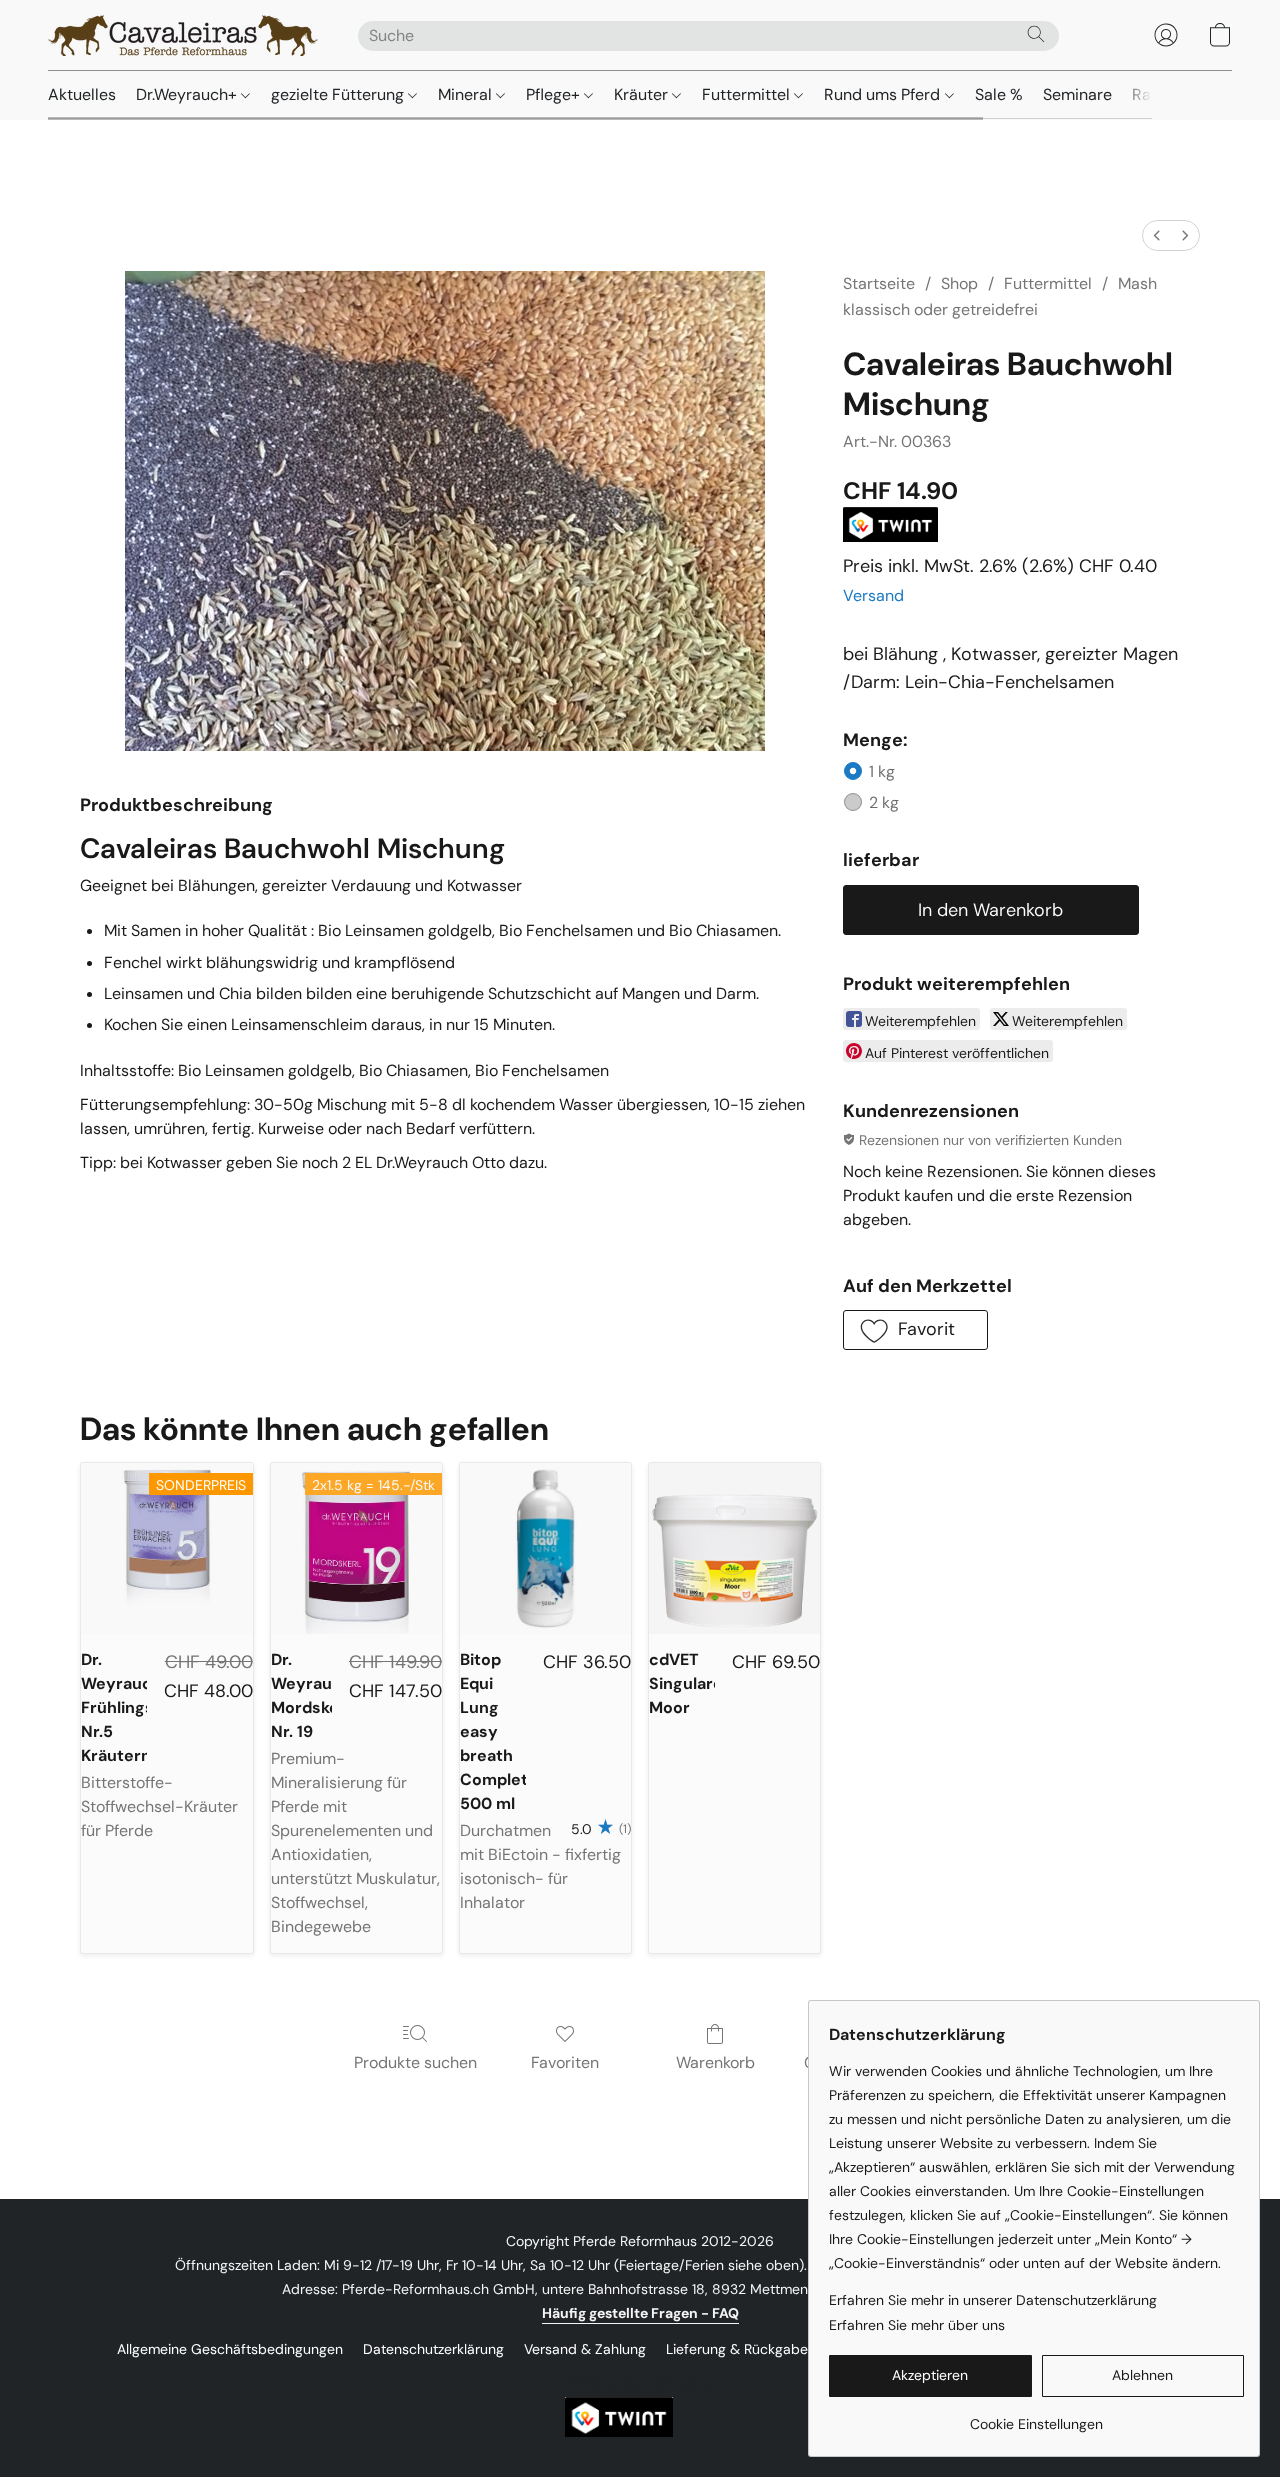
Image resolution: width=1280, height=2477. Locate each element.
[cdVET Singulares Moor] (734, 1548)
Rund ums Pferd (884, 94)
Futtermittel (748, 94)
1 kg (882, 771)
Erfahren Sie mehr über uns (917, 2325)
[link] (1036, 2416)
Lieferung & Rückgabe (737, 2349)
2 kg (884, 802)
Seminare (1077, 94)
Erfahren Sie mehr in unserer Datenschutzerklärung (993, 2300)
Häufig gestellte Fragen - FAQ (640, 2313)
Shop (959, 283)
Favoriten (565, 2062)
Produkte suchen (415, 2062)
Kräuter (643, 94)
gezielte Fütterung (339, 94)
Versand (873, 595)
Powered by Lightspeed (640, 2383)
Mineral (467, 94)
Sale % (999, 94)
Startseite (879, 283)
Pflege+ (555, 94)
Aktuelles (82, 94)
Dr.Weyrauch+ (188, 94)
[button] (183, 35)
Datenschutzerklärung (433, 2349)
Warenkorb (715, 2062)
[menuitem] (1157, 235)
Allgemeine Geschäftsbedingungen (230, 2349)
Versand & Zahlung (585, 2349)
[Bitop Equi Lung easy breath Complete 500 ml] (545, 1548)
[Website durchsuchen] (1036, 34)
